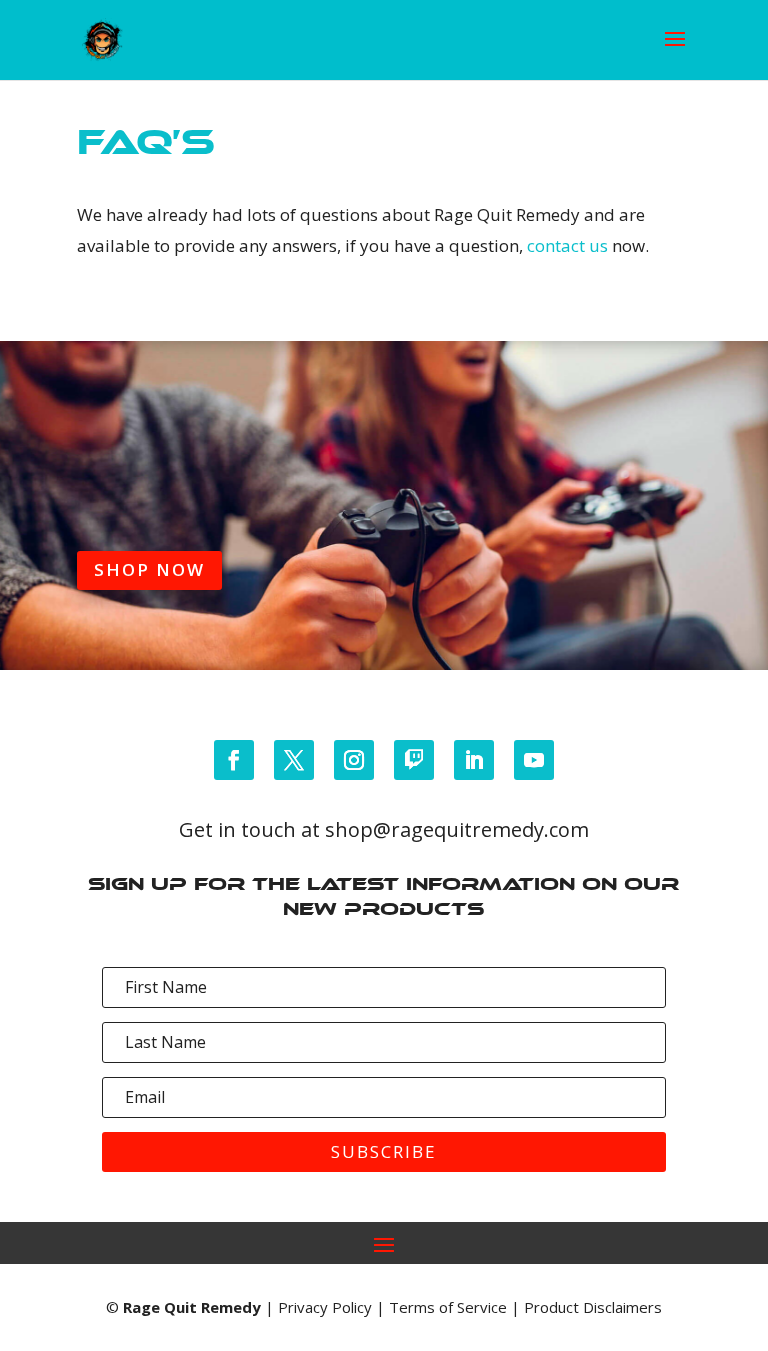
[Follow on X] (294, 760)
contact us (567, 245)
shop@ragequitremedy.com (457, 829)
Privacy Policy (325, 1307)
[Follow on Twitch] (414, 760)
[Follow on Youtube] (534, 760)
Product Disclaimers (593, 1307)
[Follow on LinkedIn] (474, 760)
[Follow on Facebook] (234, 760)
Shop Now (149, 569)
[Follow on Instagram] (354, 760)
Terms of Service (448, 1307)
